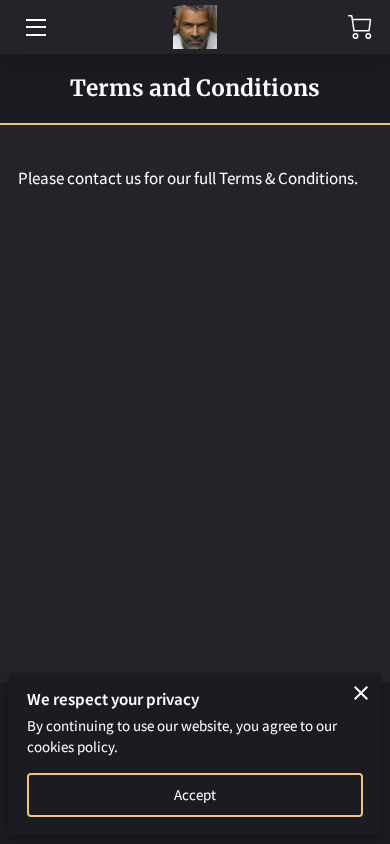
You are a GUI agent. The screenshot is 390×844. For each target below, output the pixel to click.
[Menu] (34, 27)
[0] (360, 27)
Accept (195, 794)
